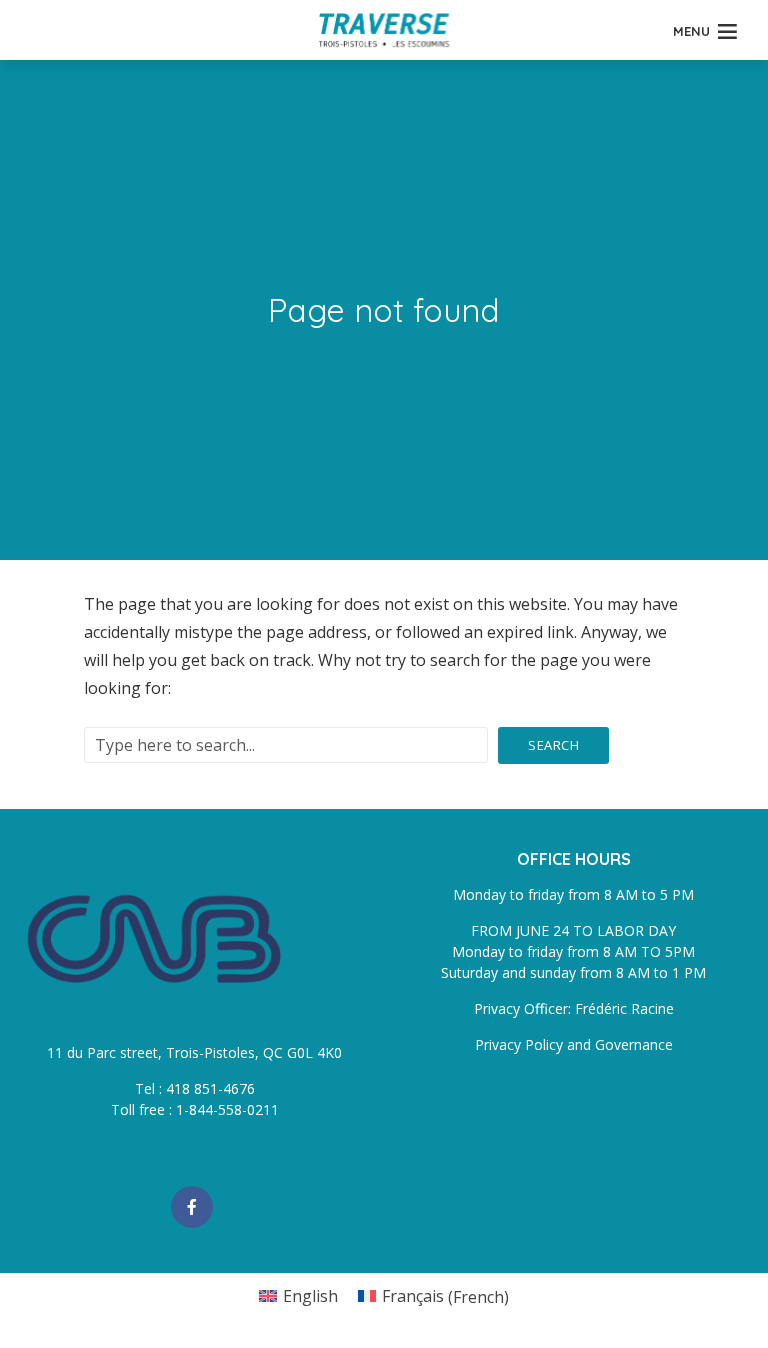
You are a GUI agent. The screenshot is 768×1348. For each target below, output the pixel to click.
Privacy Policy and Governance (574, 1044)
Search (553, 745)
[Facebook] (192, 1207)
